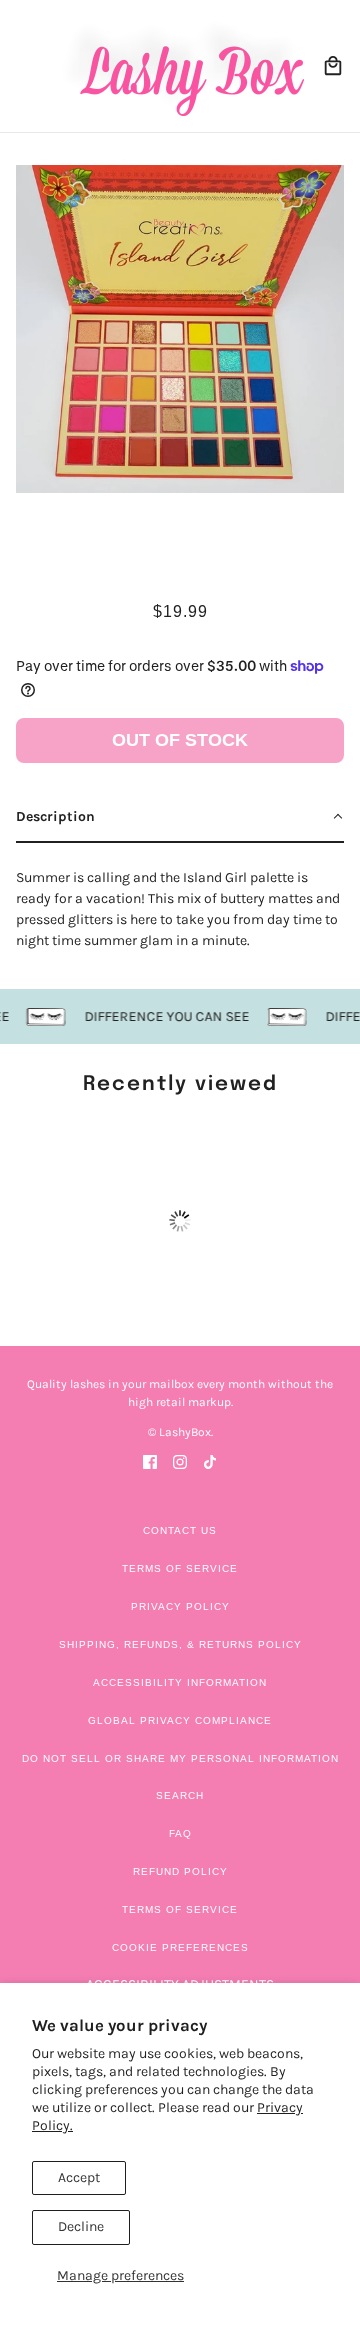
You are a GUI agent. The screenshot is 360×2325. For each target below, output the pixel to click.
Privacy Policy (180, 1606)
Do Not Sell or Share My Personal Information (180, 1758)
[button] (180, 817)
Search (180, 1795)
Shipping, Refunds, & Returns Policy (180, 1644)
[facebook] (150, 1460)
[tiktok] (210, 1460)
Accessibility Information (180, 1682)
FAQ (180, 1833)
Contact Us (180, 1530)
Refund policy (180, 1871)
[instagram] (180, 1460)
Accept (79, 2177)
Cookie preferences (180, 1947)
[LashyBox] (180, 66)
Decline (81, 2226)
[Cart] (333, 66)
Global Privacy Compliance (180, 1720)
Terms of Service (180, 1568)
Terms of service (180, 1909)
